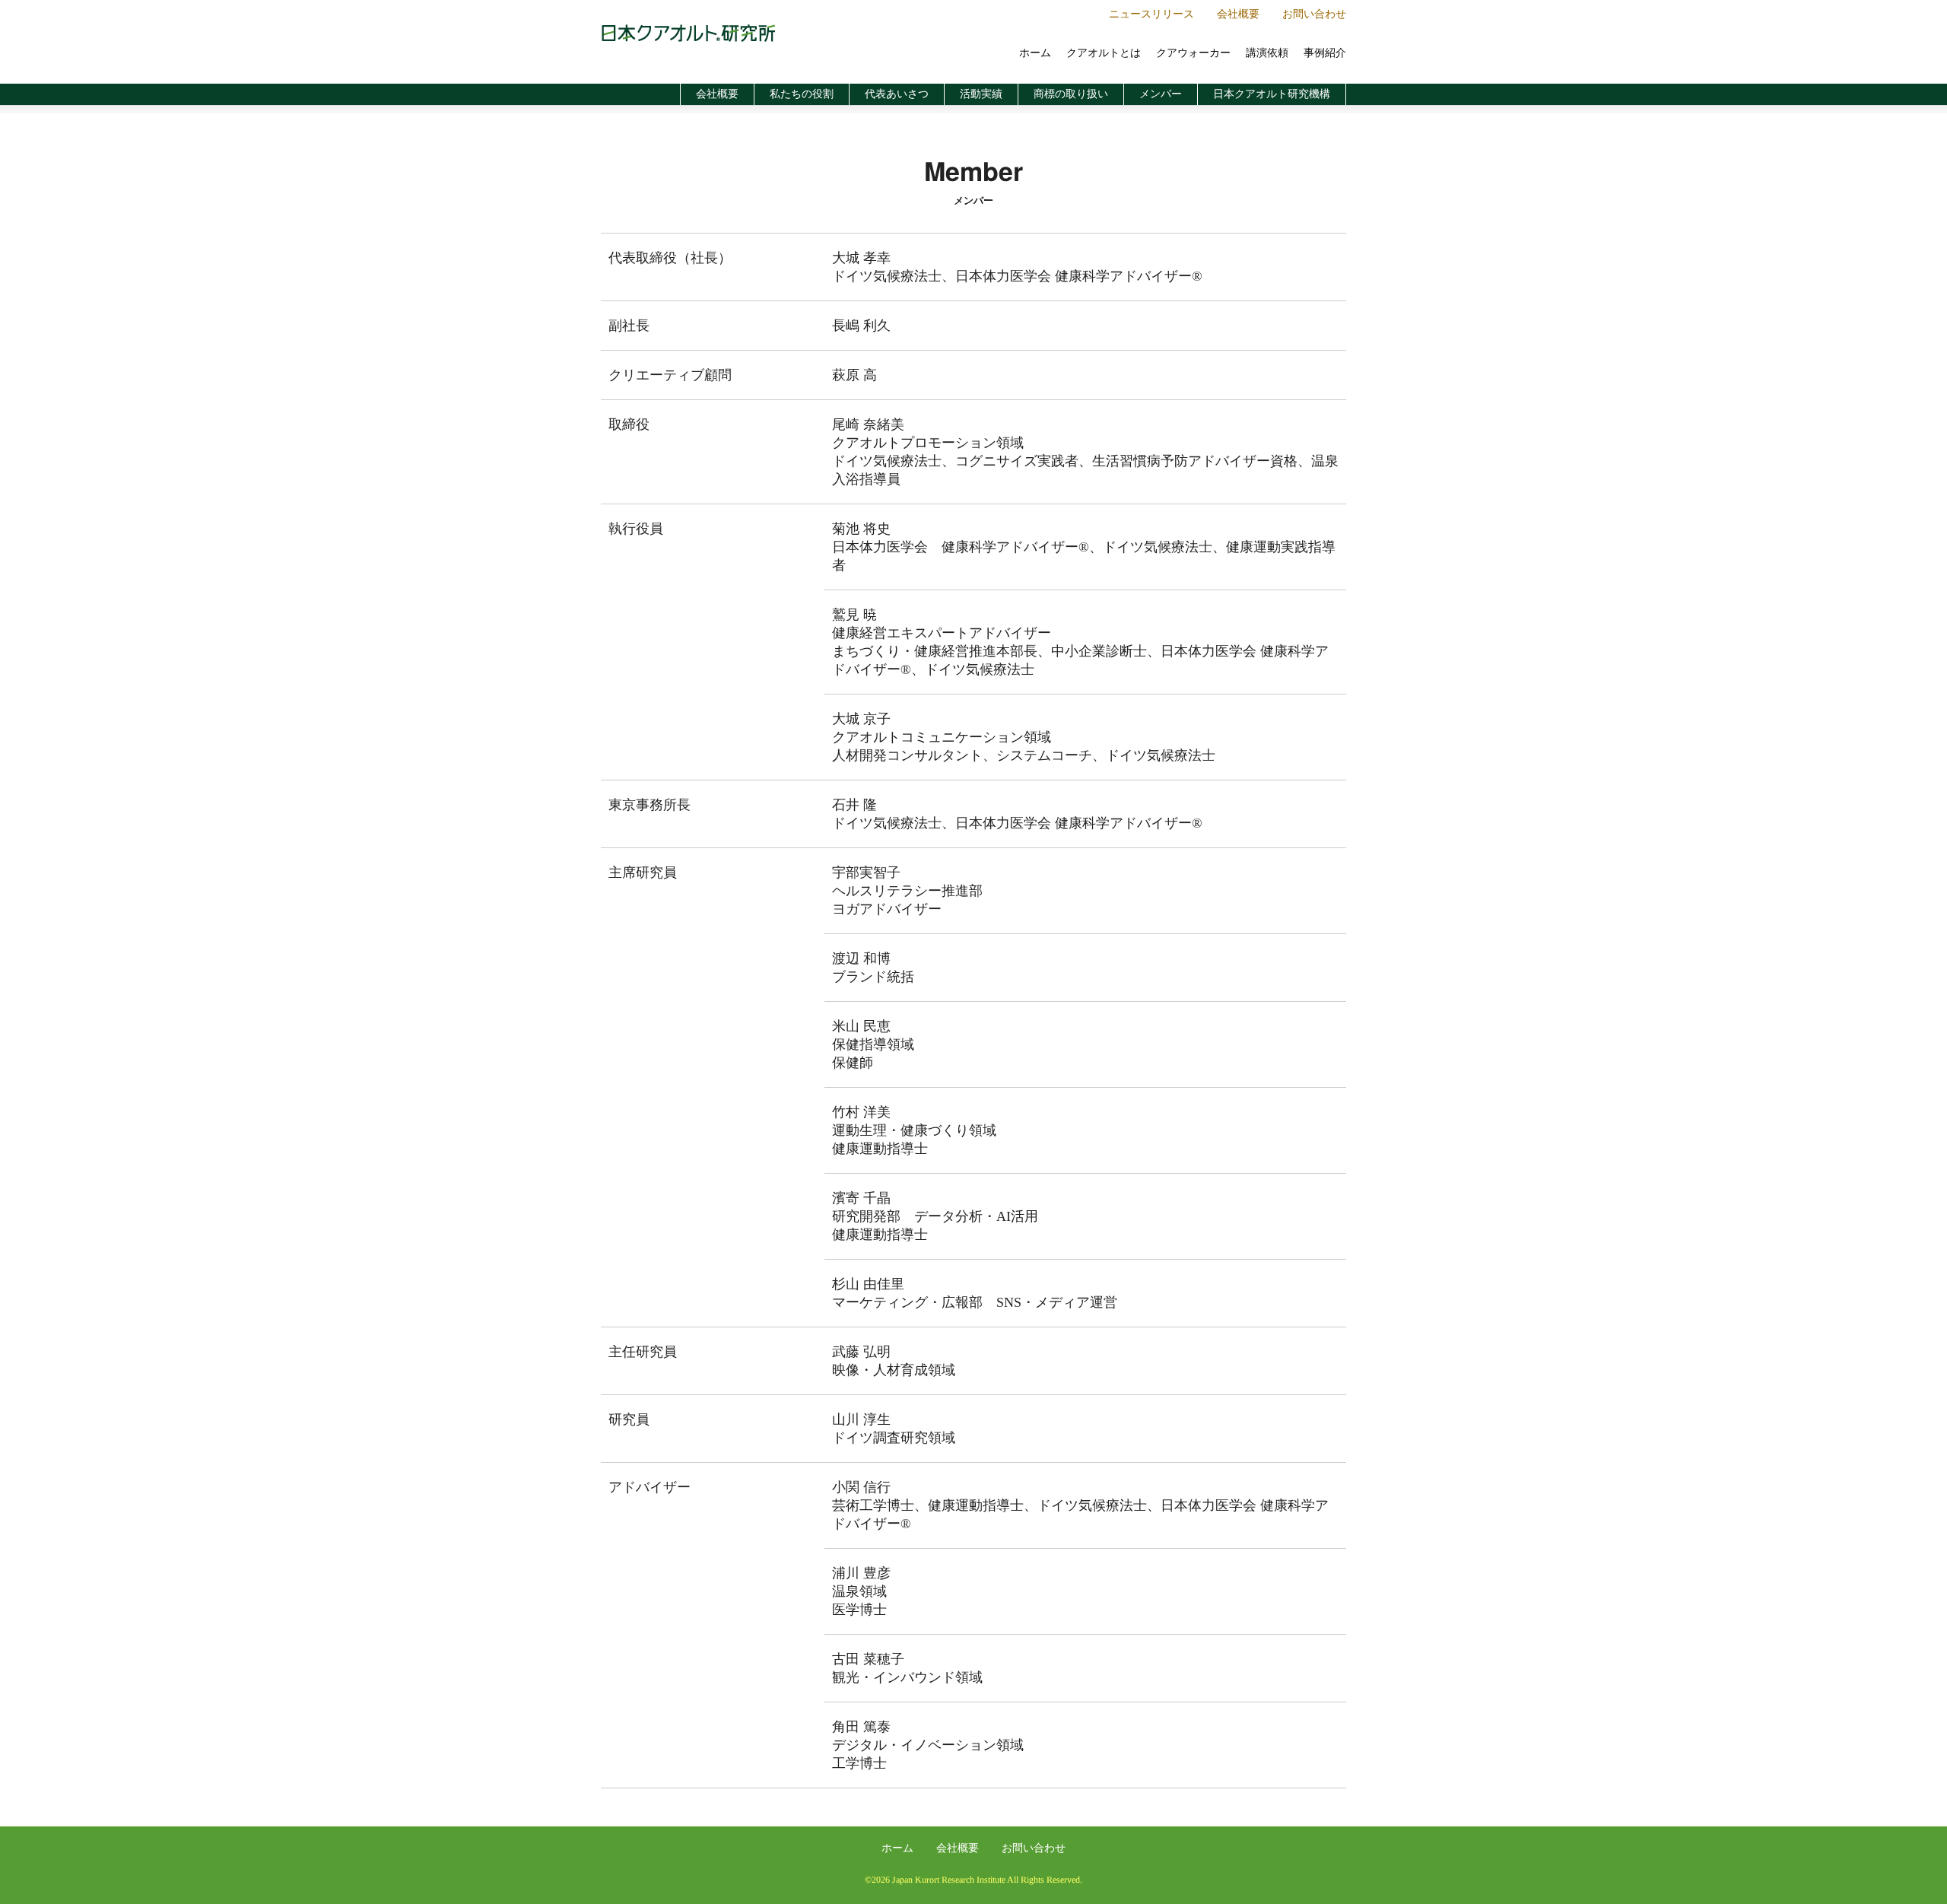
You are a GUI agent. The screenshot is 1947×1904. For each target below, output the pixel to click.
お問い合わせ (1314, 14)
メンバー (1161, 94)
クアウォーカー (1193, 53)
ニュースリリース (1151, 14)
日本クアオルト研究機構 (1272, 94)
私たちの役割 (802, 94)
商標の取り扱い (1071, 94)
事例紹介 (1325, 53)
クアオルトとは (1104, 53)
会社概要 (1238, 14)
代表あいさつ (897, 94)
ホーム (1035, 53)
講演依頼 (1267, 53)
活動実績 (981, 94)
